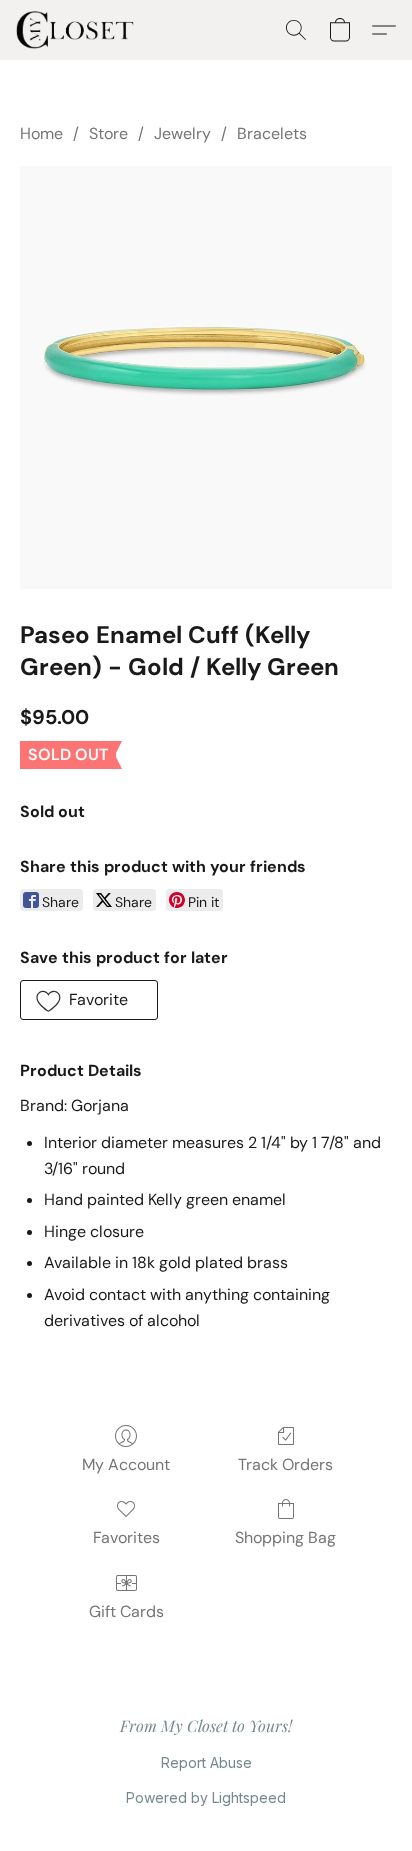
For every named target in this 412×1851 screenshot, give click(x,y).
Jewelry (182, 133)
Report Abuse (206, 1762)
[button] (78, 30)
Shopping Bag (285, 1537)
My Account (126, 1464)
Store (108, 133)
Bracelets (272, 133)
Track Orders (285, 1464)
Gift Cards (126, 1611)
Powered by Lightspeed (206, 1797)
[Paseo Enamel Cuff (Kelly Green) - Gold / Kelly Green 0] (206, 377)
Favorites (126, 1537)
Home (41, 133)
